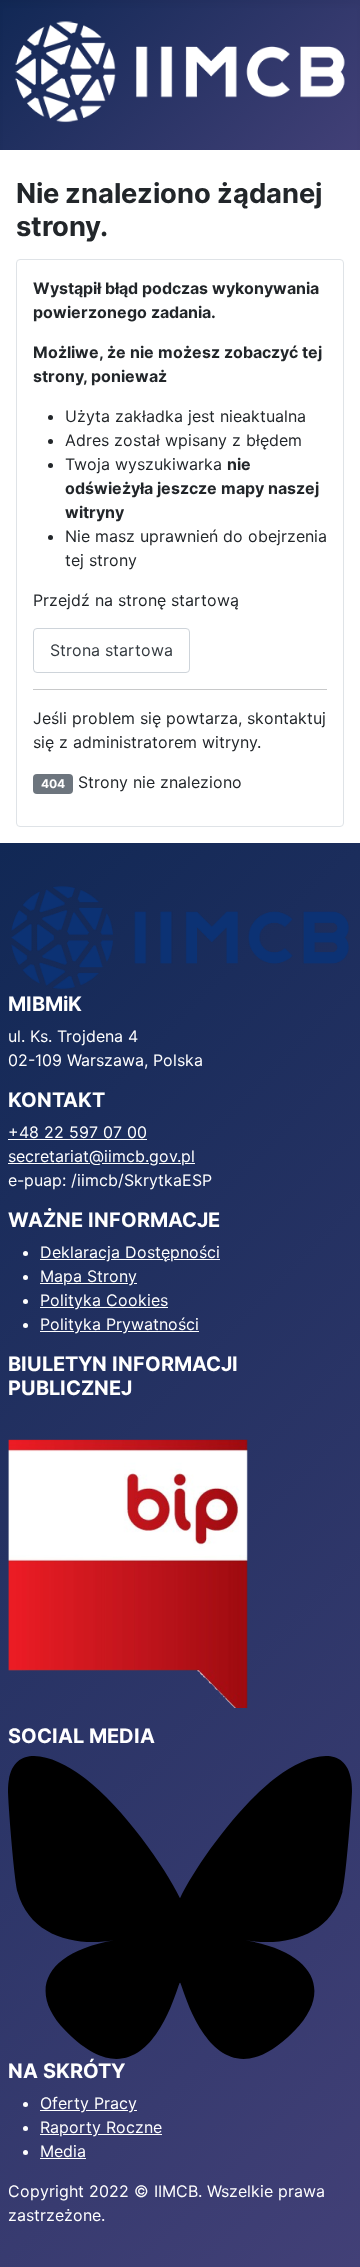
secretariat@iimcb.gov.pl (101, 1156)
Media (63, 2151)
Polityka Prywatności (119, 1324)
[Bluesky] (180, 1906)
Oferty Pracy (88, 2103)
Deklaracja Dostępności (130, 1252)
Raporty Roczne (101, 2127)
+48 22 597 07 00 (77, 1132)
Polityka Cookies (104, 1300)
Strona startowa (111, 650)
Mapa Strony (88, 1276)
